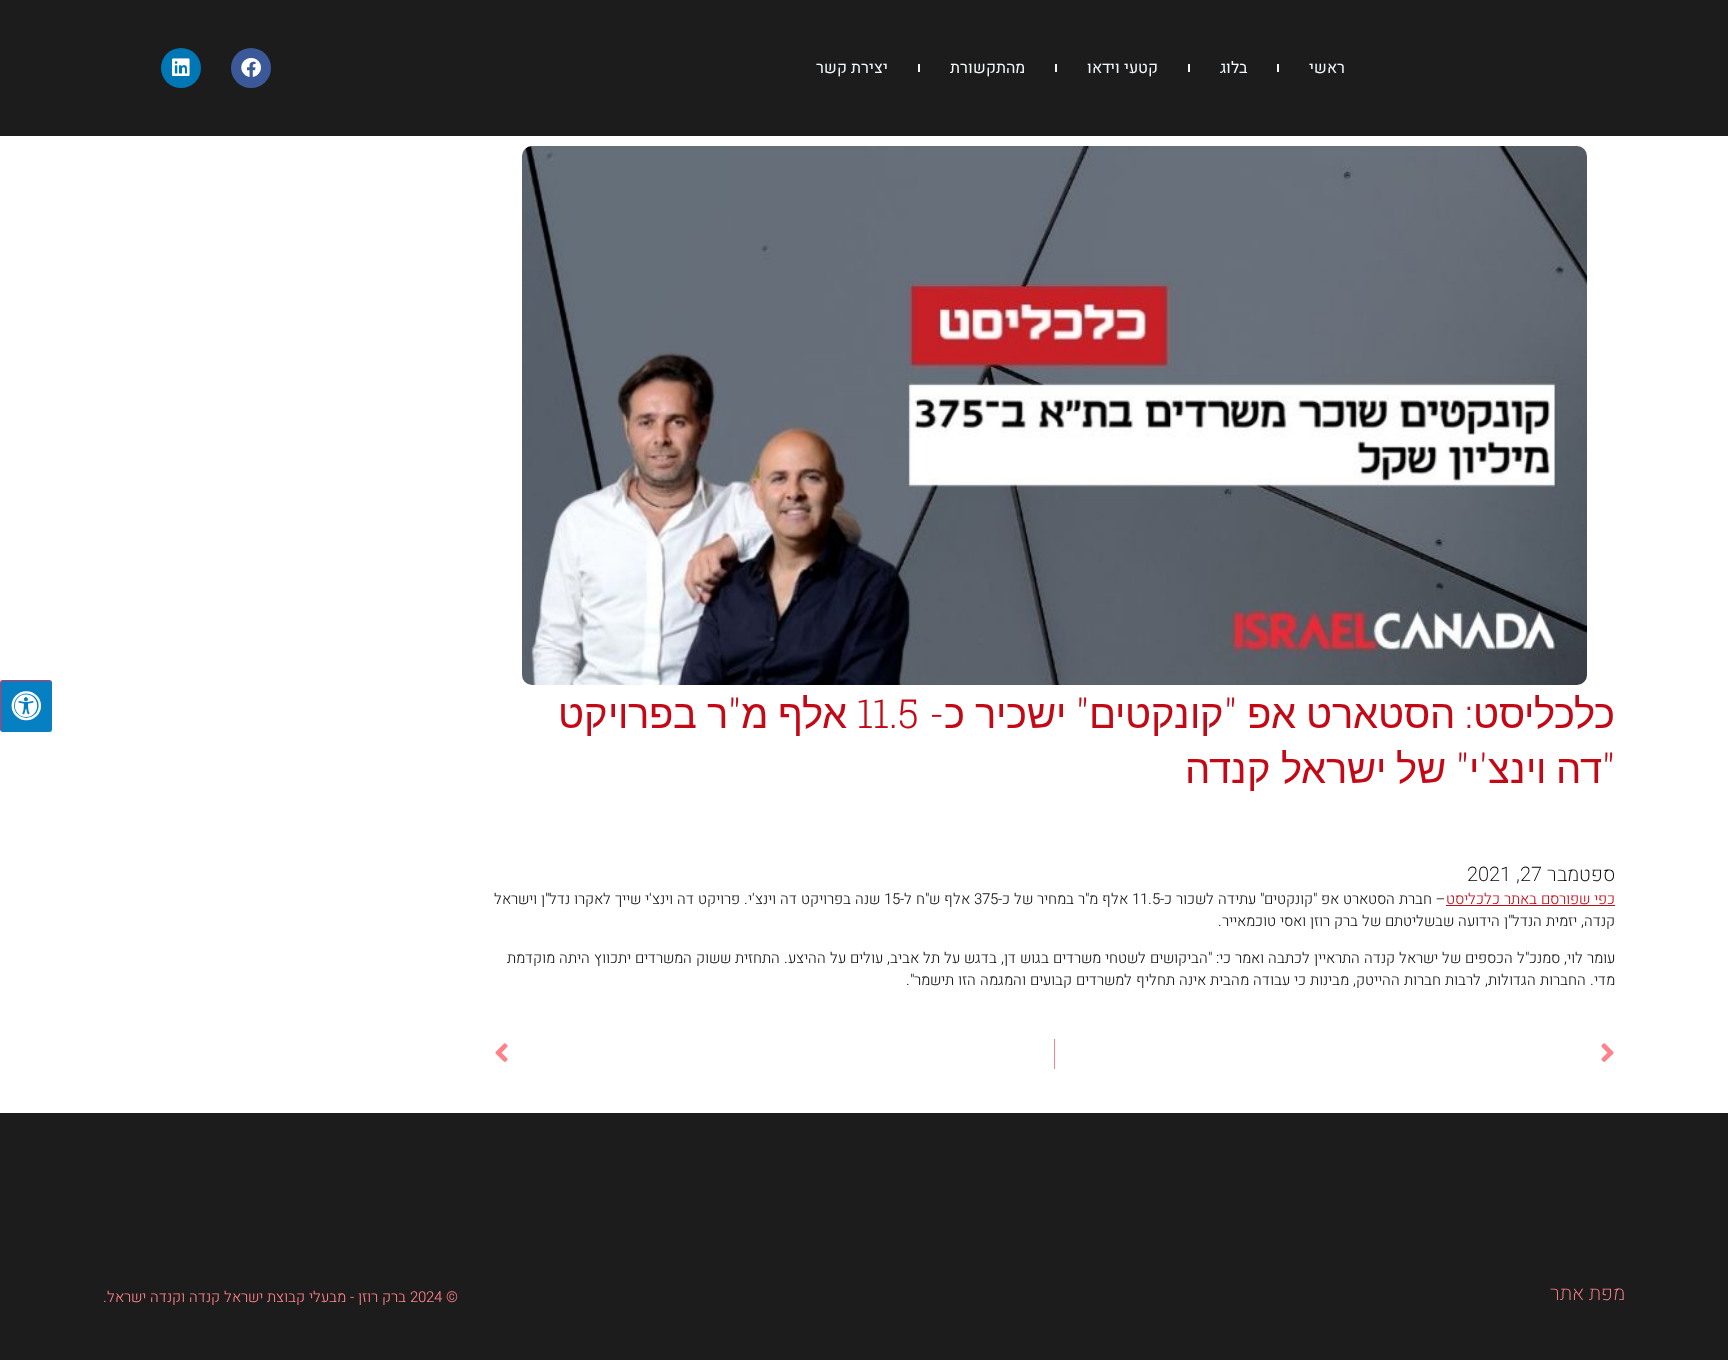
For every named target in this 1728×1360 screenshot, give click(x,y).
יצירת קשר (852, 68)
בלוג (1233, 68)
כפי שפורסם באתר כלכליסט (1530, 899)
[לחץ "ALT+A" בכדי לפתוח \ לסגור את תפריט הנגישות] (26, 706)
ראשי (1327, 68)
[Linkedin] (181, 68)
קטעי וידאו (1122, 68)
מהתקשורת (987, 68)
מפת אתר (1587, 1293)
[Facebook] (251, 68)
